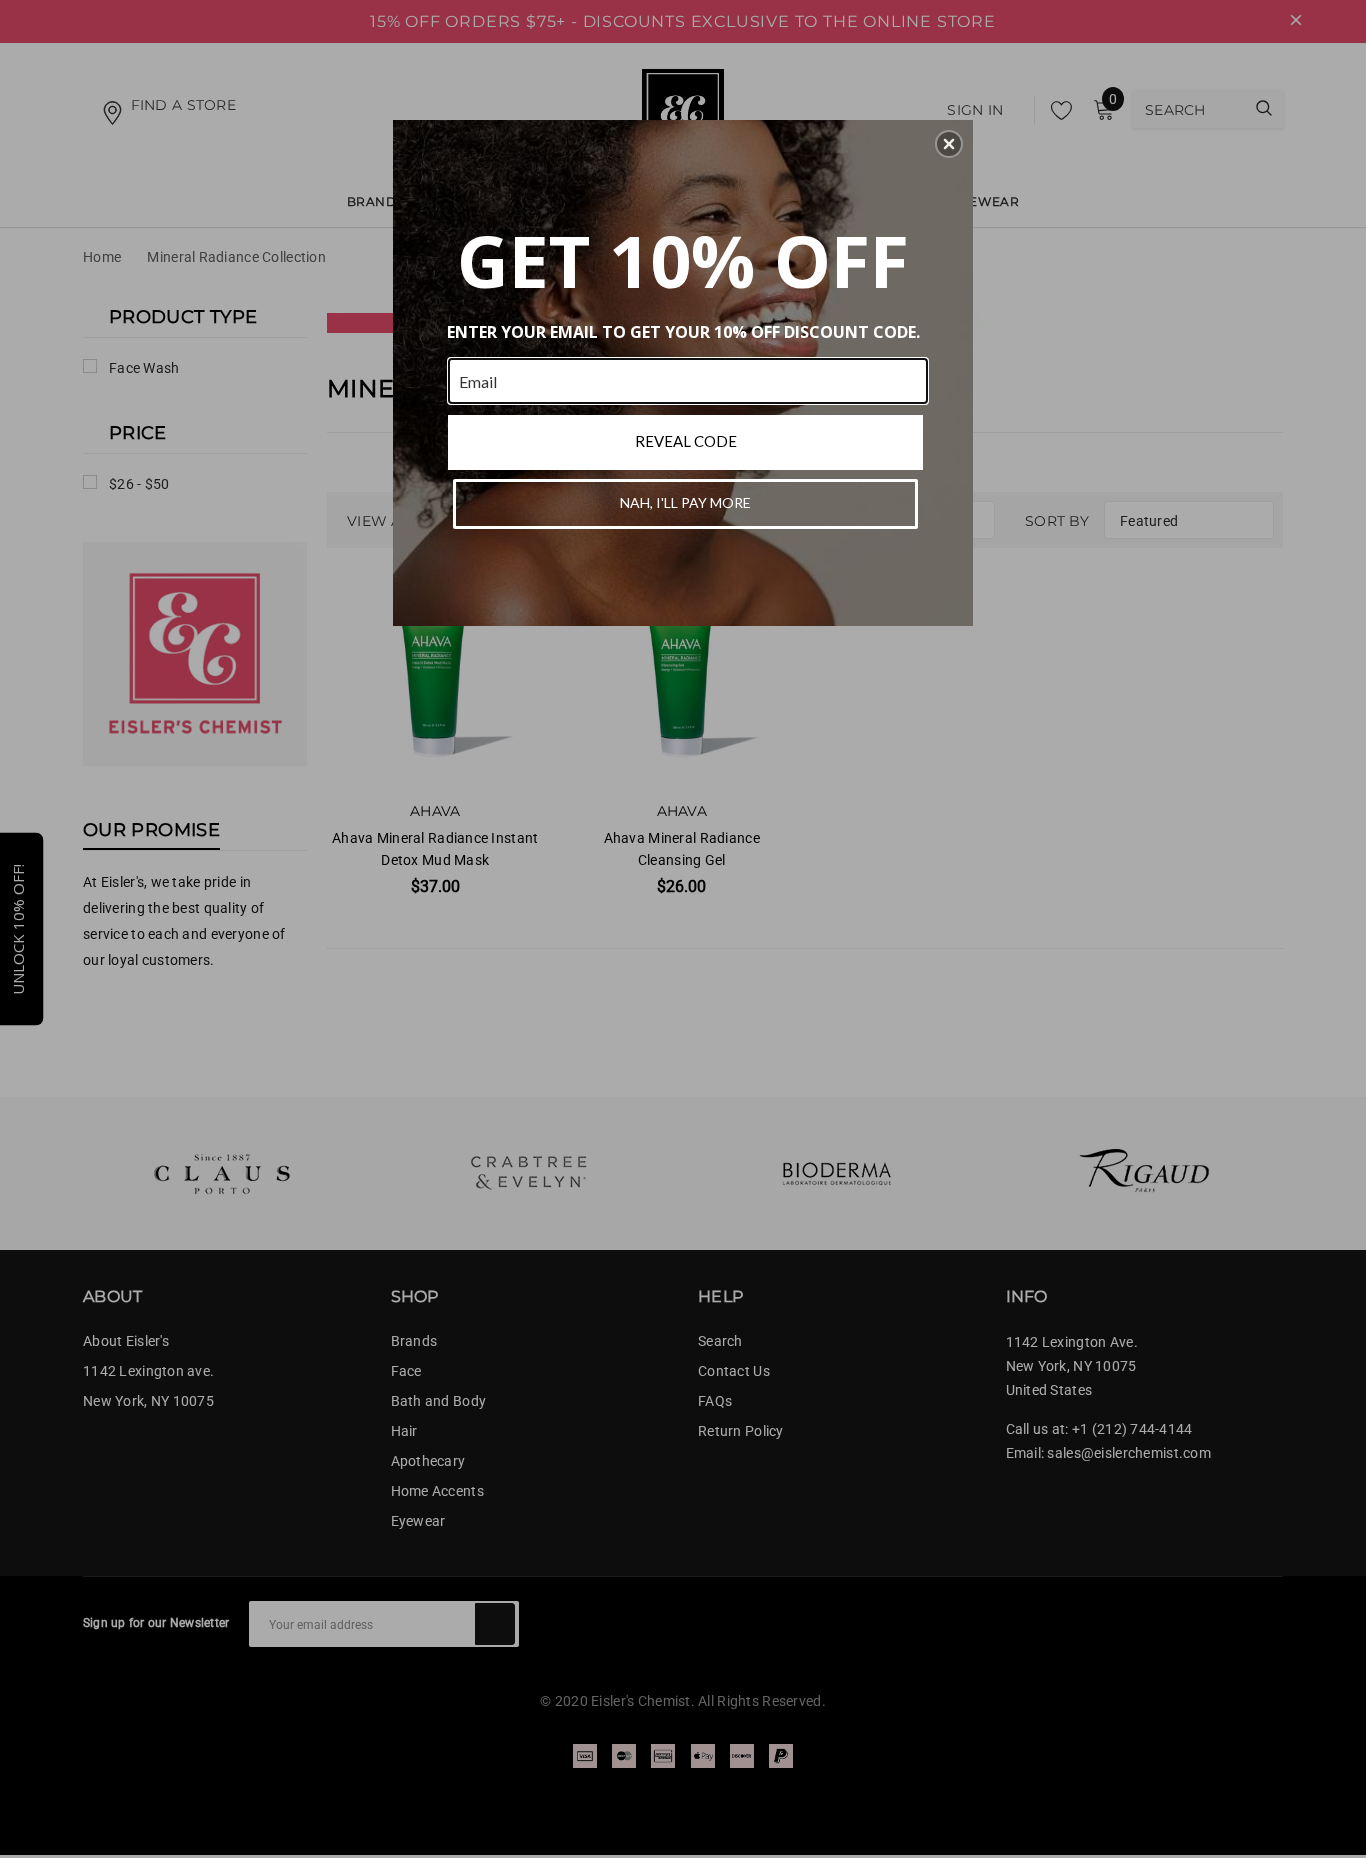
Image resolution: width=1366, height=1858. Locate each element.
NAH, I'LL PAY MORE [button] (685, 502)
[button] (949, 144)
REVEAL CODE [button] (686, 441)
